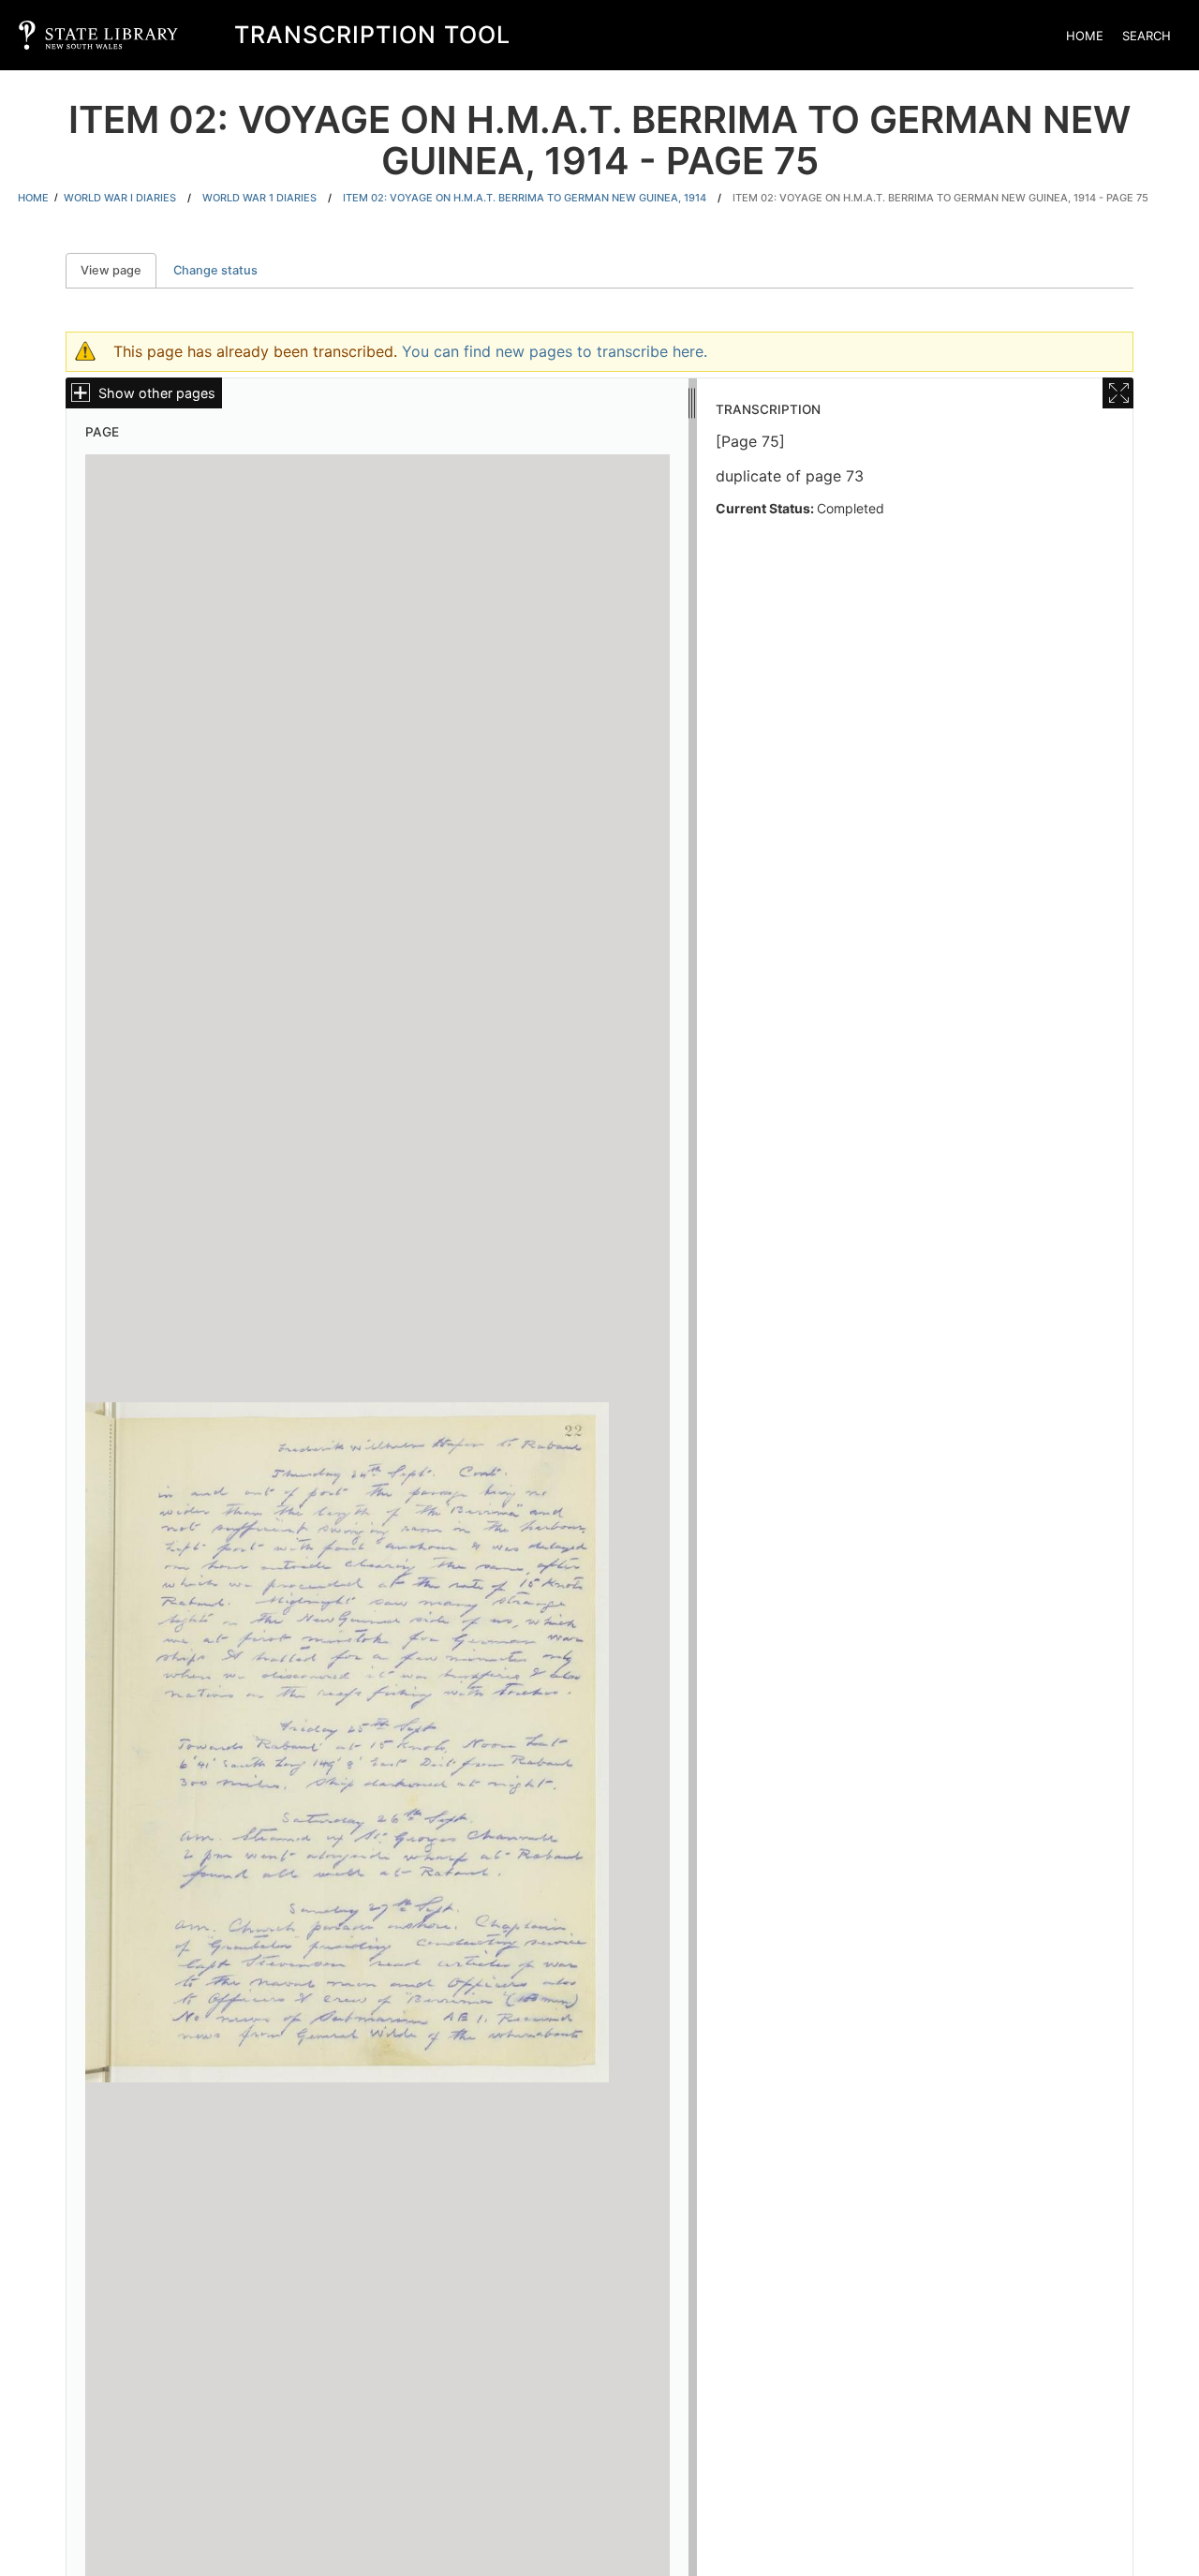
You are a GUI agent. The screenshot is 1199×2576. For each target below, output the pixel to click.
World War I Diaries (120, 198)
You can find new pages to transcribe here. (555, 351)
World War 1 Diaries (259, 198)
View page (118, 270)
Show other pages (157, 393)
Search (1147, 36)
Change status (215, 270)
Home (1085, 36)
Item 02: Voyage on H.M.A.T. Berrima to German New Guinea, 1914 (525, 198)
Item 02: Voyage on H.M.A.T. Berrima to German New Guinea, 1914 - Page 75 (940, 198)
